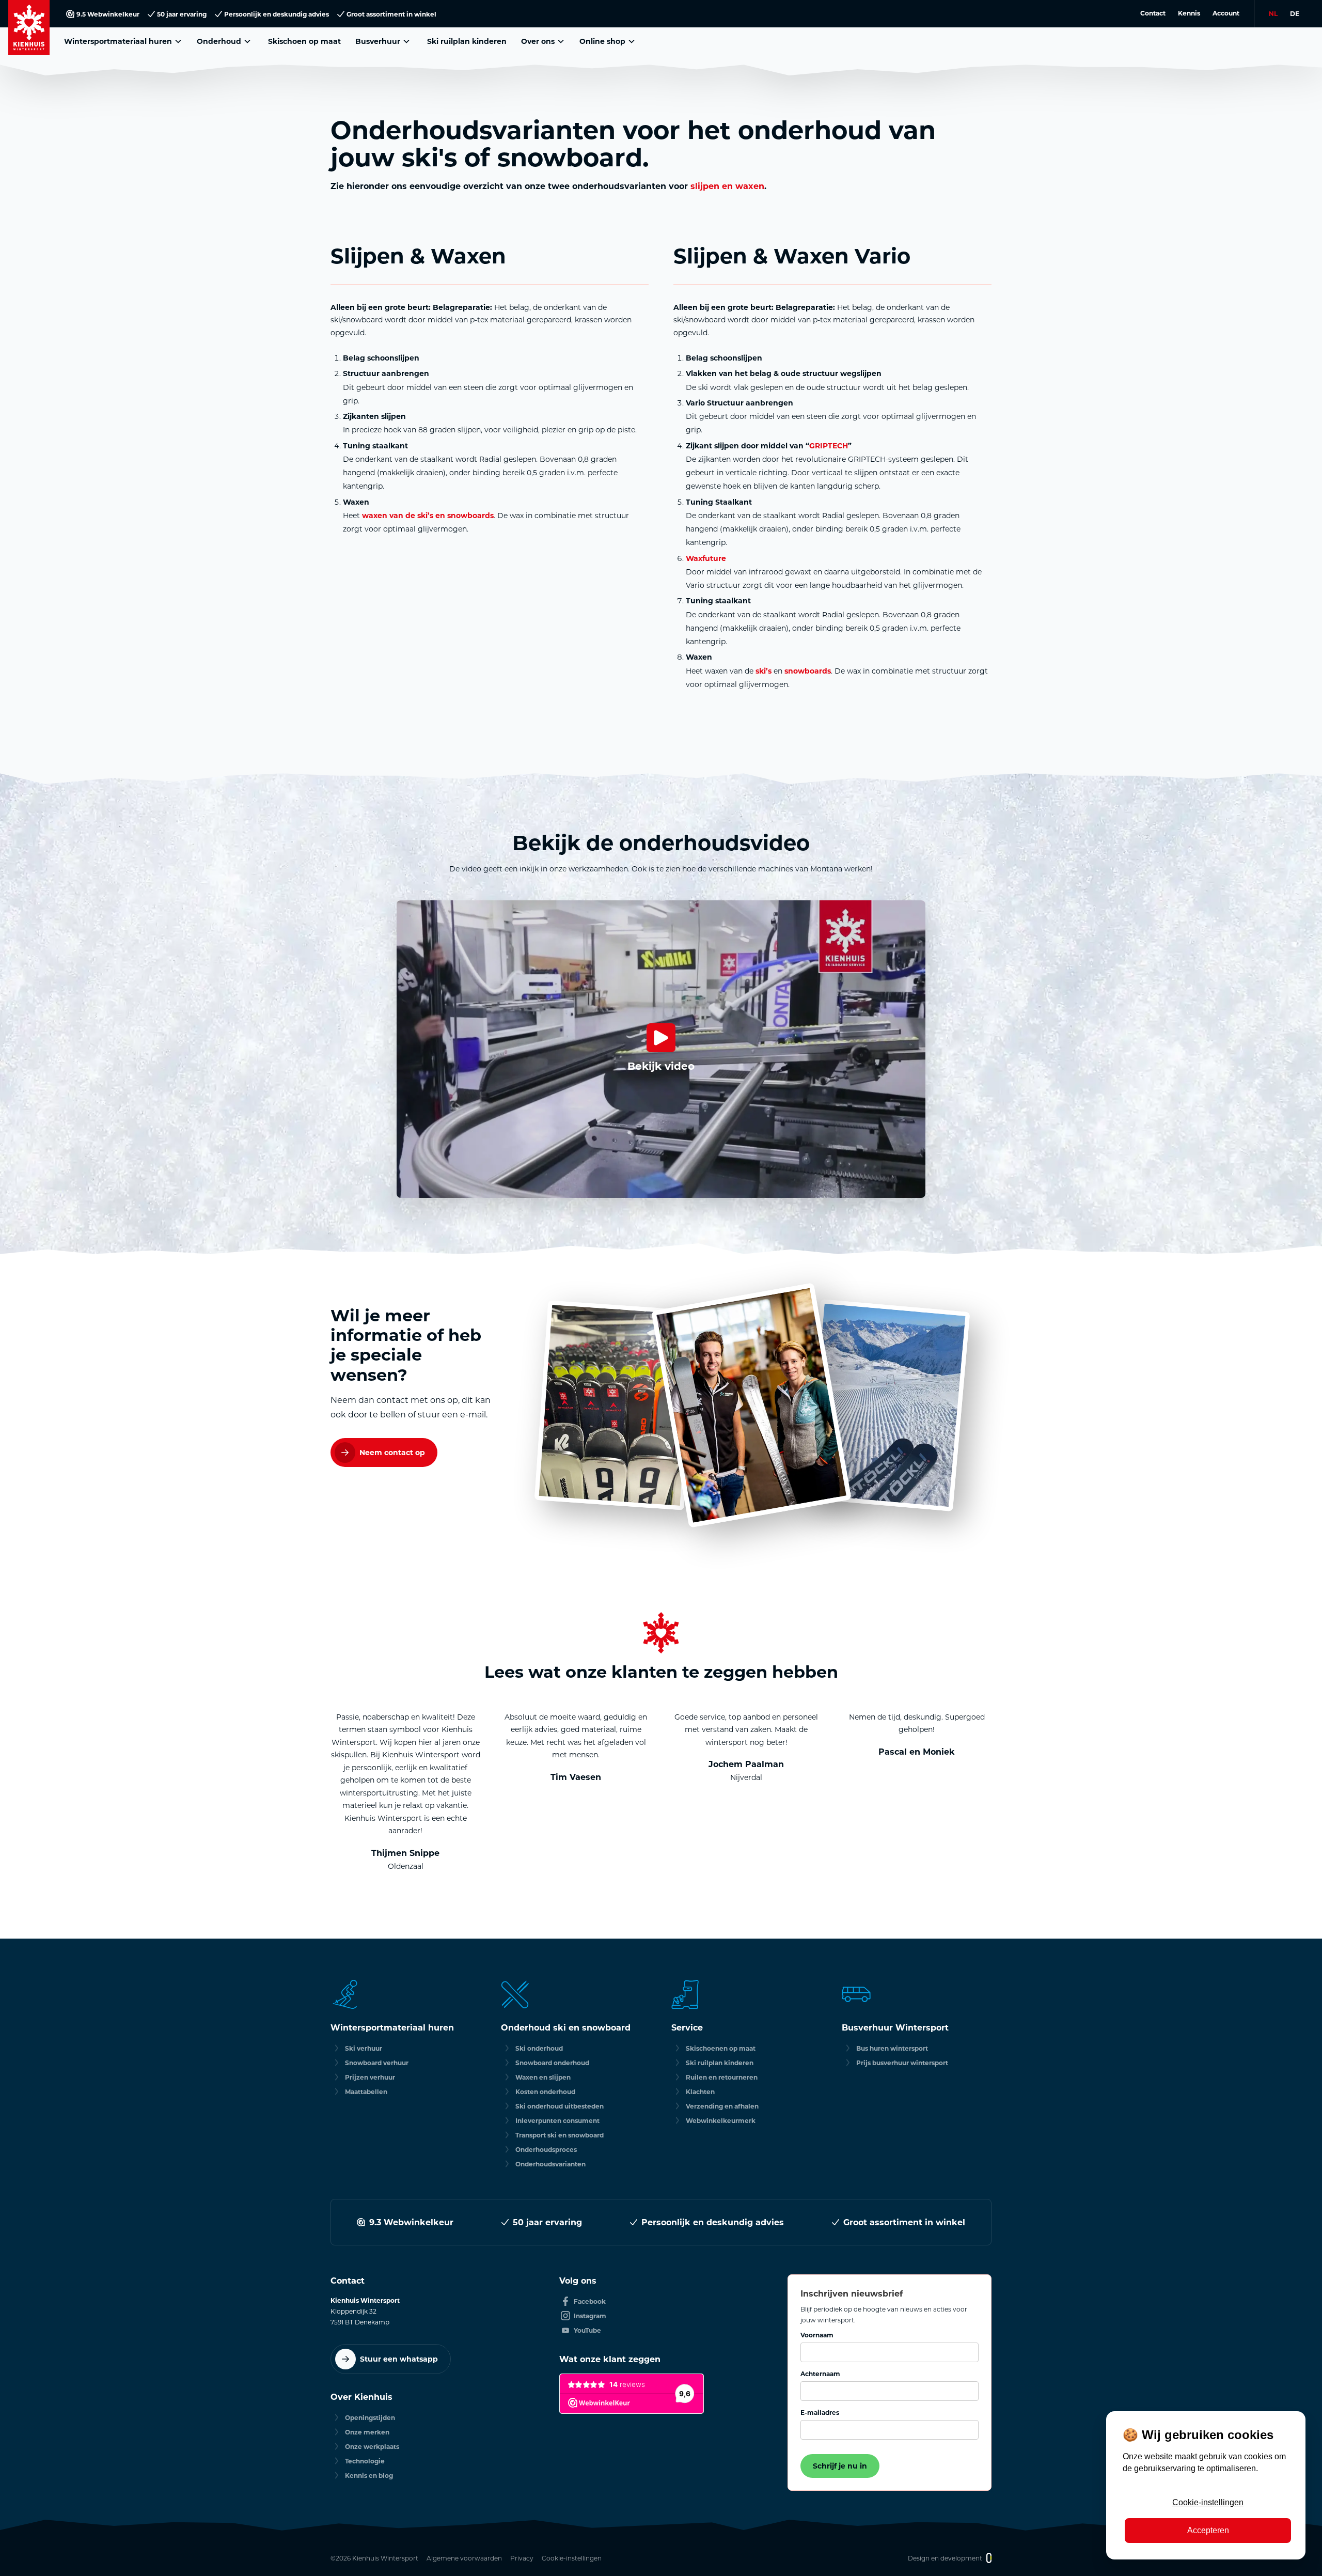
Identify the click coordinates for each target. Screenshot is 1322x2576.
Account (1226, 13)
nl (1273, 13)
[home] (29, 27)
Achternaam (820, 2374)
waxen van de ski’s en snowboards (428, 515)
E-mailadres (820, 2412)
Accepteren (1208, 2530)
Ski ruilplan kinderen (467, 41)
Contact (1153, 13)
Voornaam (817, 2335)
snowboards (808, 671)
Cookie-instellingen (1208, 2502)
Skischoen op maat (304, 41)
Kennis (1189, 13)
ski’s (764, 671)
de (1295, 13)
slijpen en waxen (727, 186)
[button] (124, 41)
